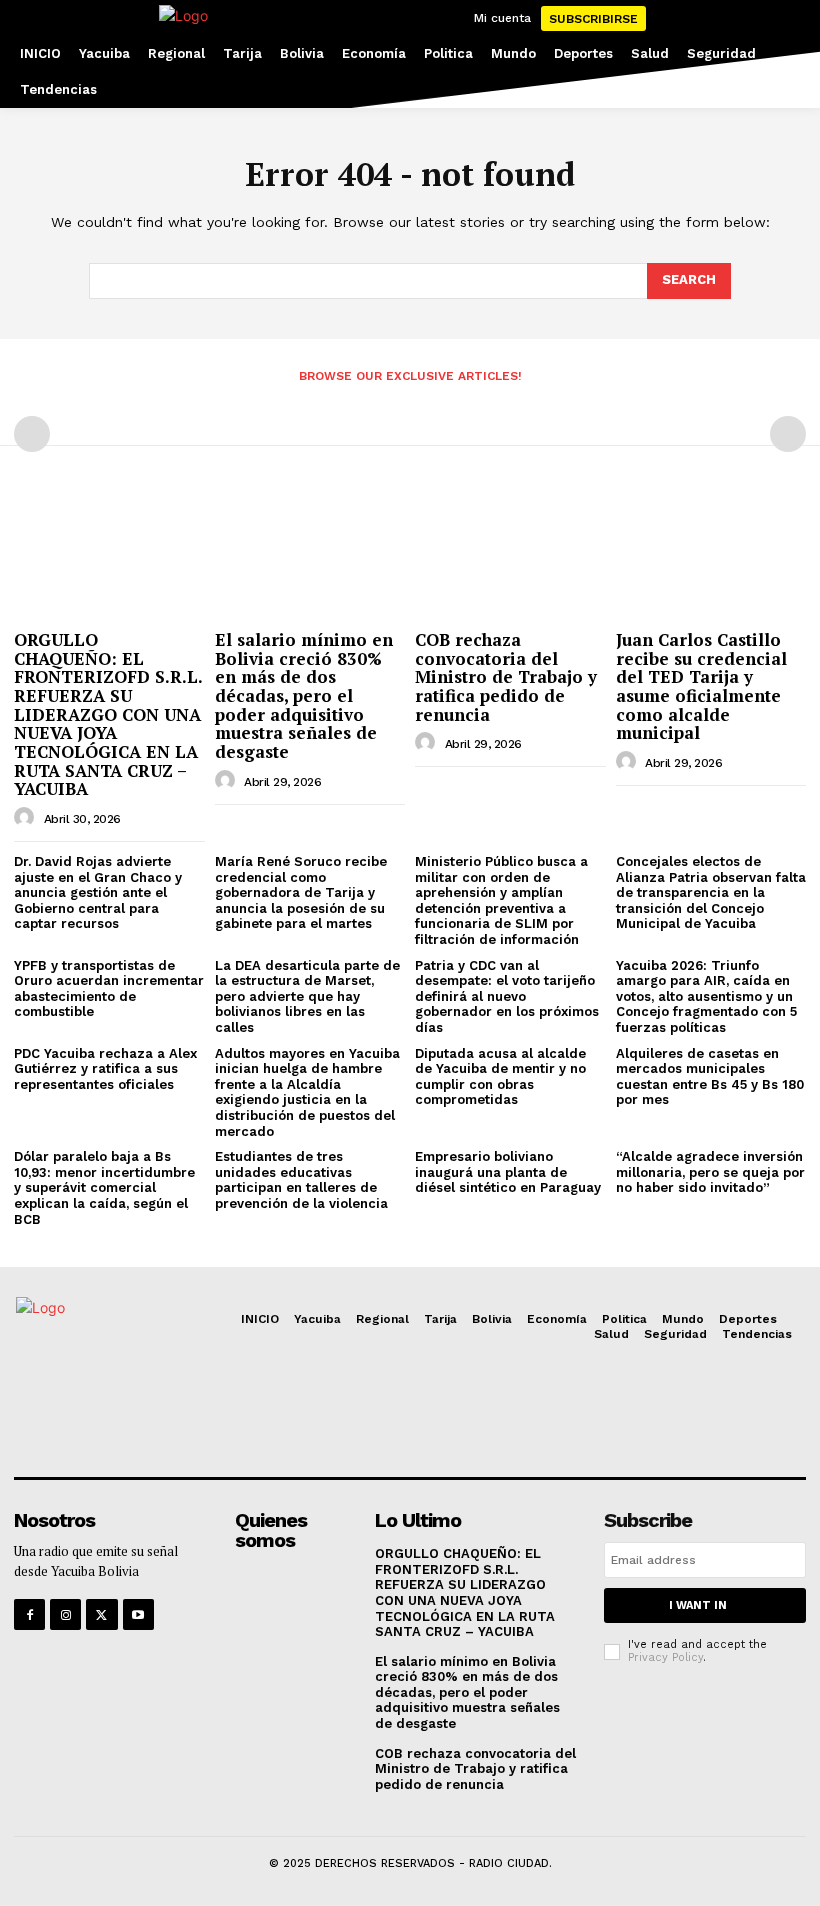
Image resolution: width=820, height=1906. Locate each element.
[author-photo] (27, 818)
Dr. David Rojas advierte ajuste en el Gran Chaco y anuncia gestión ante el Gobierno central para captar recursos (98, 892)
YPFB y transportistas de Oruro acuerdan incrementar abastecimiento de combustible (109, 989)
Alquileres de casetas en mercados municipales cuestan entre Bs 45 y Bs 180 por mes (710, 1077)
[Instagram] (65, 1614)
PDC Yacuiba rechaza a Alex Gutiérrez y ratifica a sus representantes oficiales (105, 1069)
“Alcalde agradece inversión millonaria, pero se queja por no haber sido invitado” (710, 1172)
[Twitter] (101, 1614)
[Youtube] (138, 1614)
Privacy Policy (665, 1657)
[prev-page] (32, 434)
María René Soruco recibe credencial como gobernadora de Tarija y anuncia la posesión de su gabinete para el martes (301, 892)
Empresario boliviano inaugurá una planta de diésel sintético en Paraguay (508, 1172)
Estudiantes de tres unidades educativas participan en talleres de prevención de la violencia (301, 1180)
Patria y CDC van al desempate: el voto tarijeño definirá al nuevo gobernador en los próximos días (507, 996)
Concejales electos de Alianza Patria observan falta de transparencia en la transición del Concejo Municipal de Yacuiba (711, 892)
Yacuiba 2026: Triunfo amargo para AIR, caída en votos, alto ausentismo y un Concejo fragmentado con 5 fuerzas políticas (706, 996)
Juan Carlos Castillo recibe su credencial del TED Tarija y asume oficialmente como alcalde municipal (701, 686)
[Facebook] (29, 1614)
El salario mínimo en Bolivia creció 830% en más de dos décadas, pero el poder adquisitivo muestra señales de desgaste (304, 695)
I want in (698, 1605)
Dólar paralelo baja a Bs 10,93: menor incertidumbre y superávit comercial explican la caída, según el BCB (104, 1187)
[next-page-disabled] (788, 434)
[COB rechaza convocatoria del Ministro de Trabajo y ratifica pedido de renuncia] (510, 552)
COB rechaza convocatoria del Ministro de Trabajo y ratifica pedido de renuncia (506, 677)
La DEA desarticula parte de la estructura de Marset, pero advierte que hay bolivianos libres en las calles (307, 996)
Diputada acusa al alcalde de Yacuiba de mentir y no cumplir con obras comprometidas (500, 1077)
